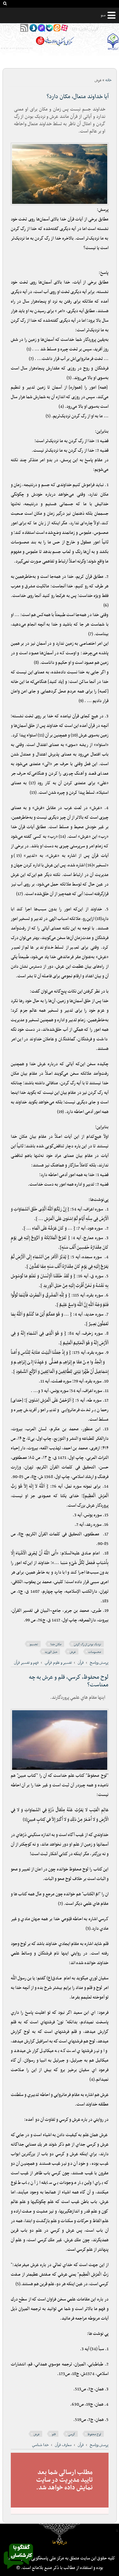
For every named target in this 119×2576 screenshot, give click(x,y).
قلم (54, 2434)
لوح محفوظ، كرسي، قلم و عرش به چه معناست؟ (69, 1681)
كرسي (72, 2434)
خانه (109, 80)
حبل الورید (51, 1652)
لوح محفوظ (94, 2434)
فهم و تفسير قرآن (26, 1663)
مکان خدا (56, 1644)
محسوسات (95, 1652)
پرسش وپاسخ (99, 1663)
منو (103, 15)
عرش (73, 1652)
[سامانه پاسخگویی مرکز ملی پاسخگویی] (18, 2571)
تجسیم (34, 1644)
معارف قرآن (63, 2445)
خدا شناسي (40, 2445)
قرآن (81, 1663)
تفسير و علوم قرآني (58, 1663)
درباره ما (60, 2542)
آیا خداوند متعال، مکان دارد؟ (78, 97)
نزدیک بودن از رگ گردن (88, 1644)
